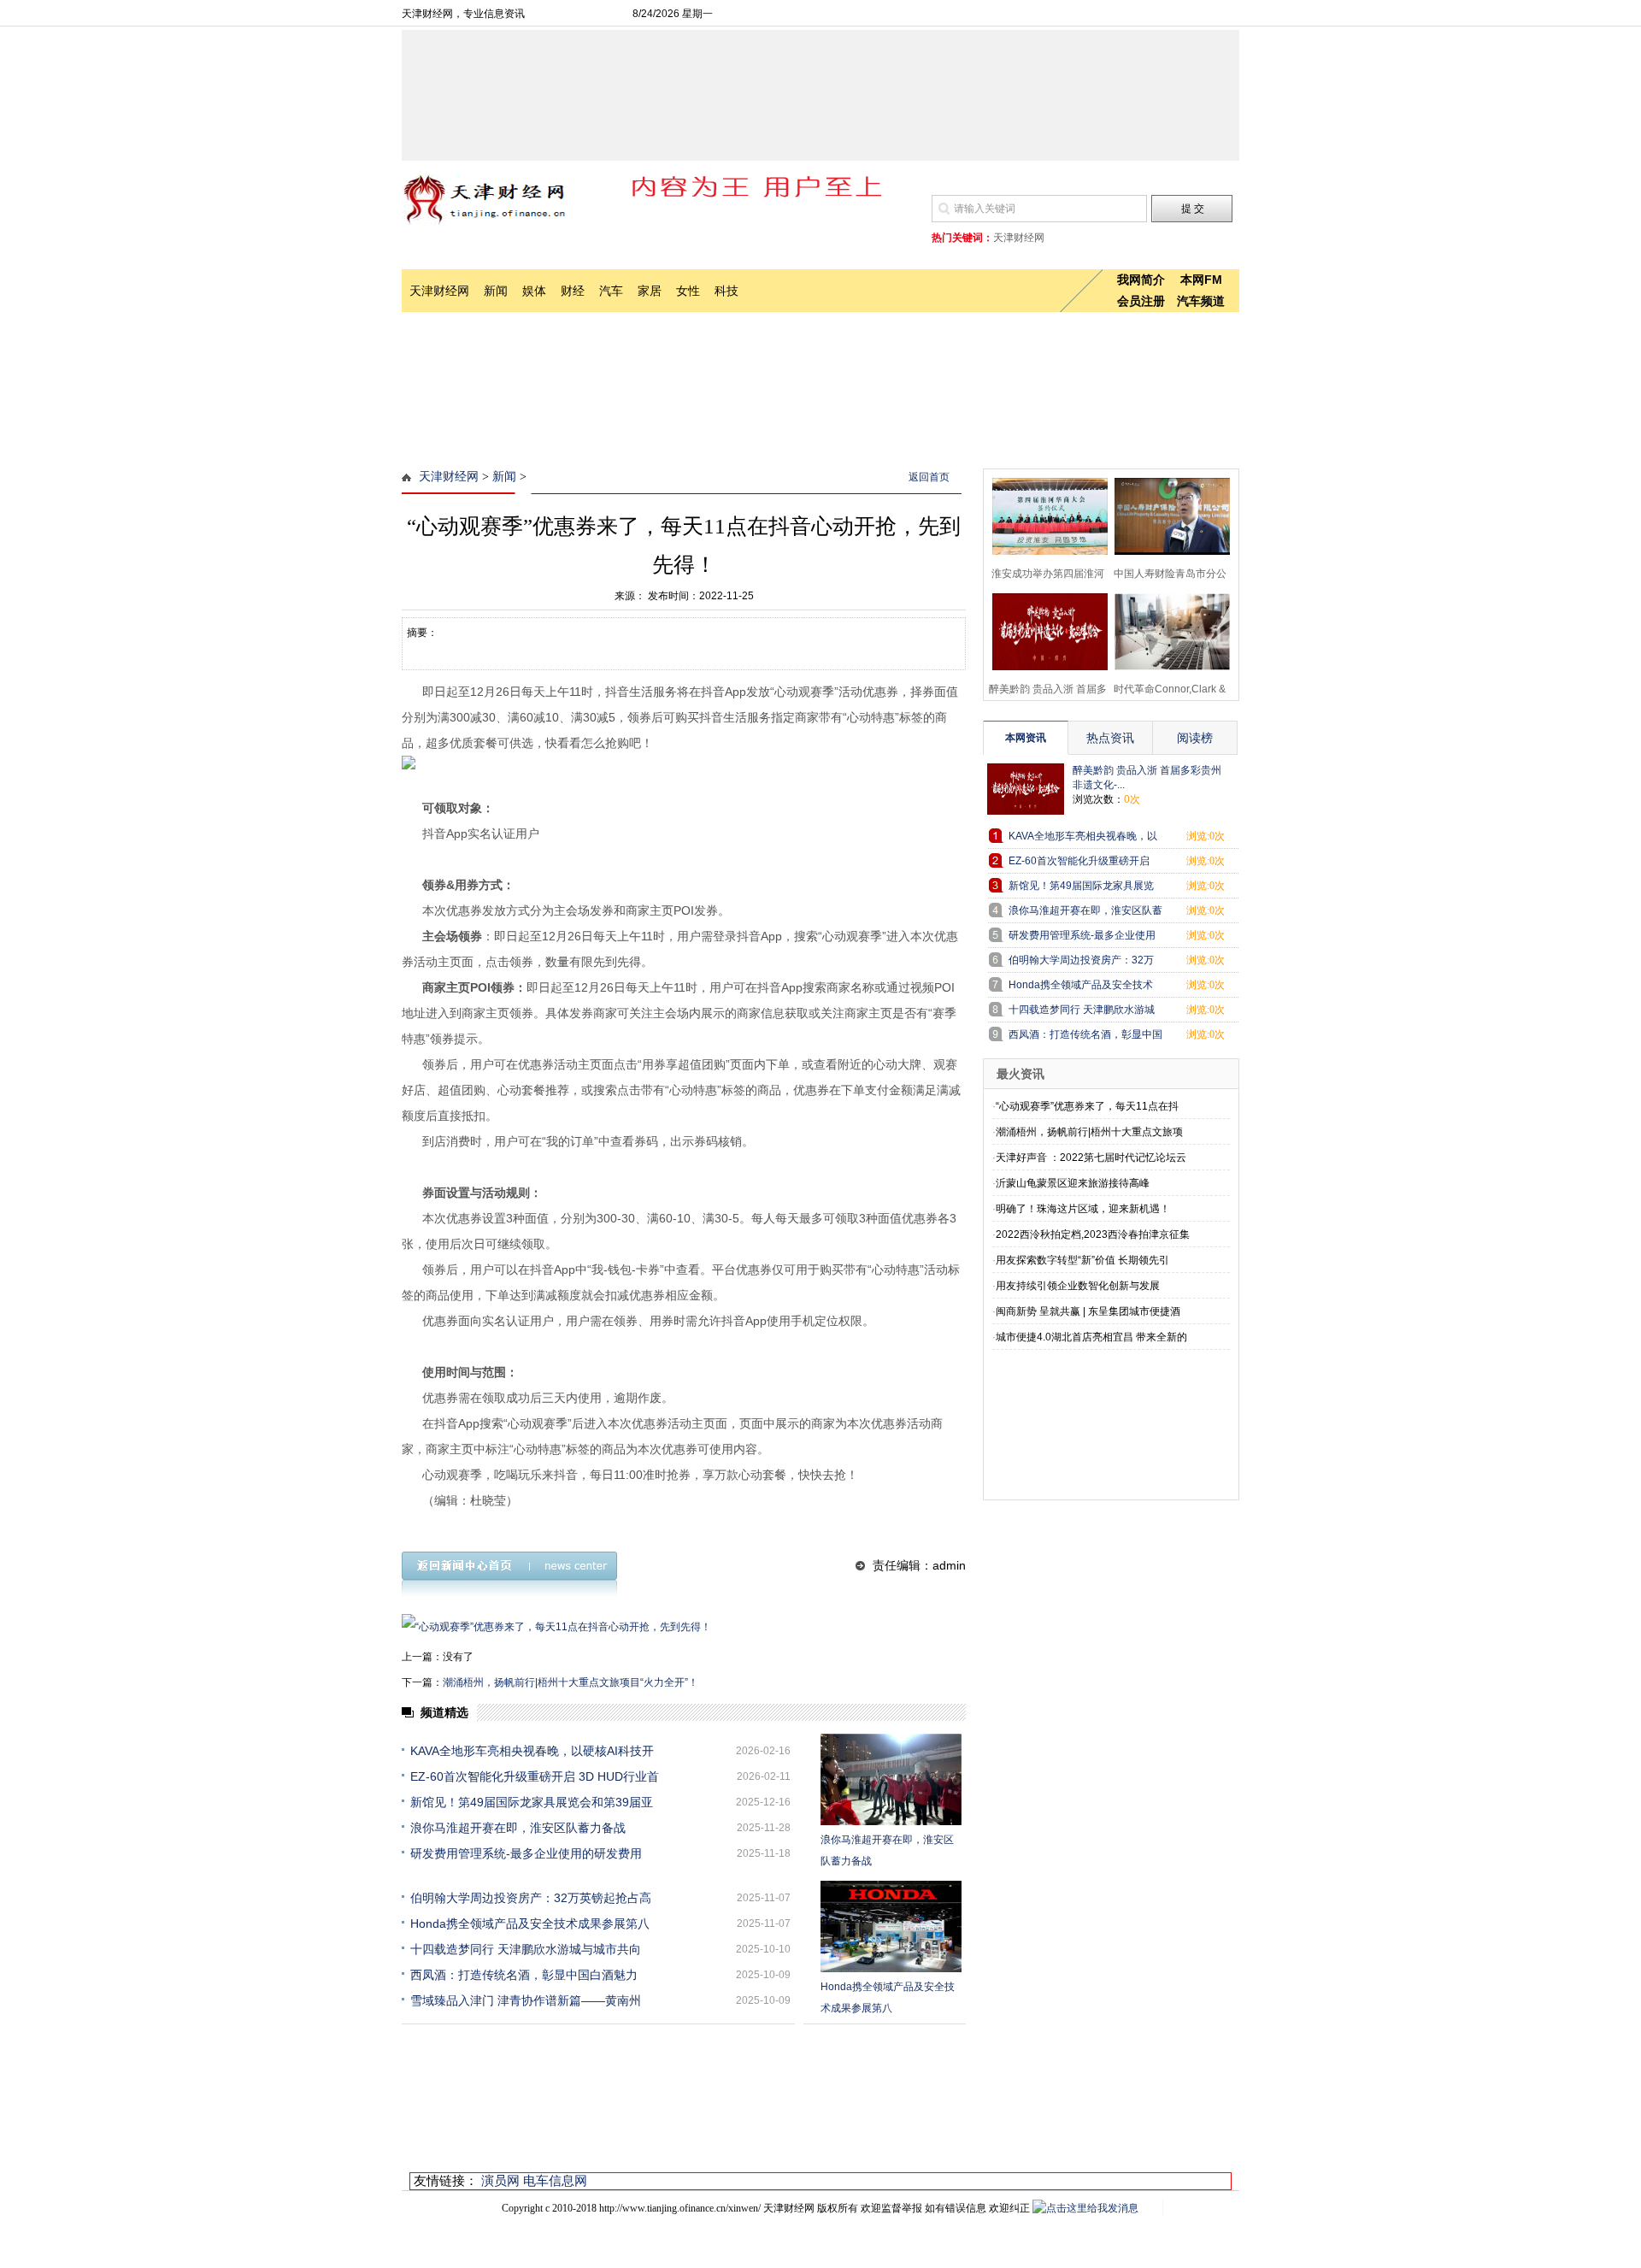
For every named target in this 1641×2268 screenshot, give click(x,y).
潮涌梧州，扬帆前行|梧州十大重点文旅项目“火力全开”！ (571, 1682)
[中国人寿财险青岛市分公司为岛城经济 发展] (1167, 514)
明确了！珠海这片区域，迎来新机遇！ (1083, 1209)
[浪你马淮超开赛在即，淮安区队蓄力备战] (891, 1779)
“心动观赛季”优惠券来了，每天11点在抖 (1087, 1106)
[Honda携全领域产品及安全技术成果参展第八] (891, 1926)
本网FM (1201, 280)
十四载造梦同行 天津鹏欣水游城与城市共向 (526, 1949)
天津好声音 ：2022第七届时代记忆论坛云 (1091, 1158)
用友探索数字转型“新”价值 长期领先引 (1082, 1260)
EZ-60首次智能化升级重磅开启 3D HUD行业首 (535, 1776)
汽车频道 (1201, 301)
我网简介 (1141, 280)
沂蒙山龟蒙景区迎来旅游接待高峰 (1073, 1183)
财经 (573, 291)
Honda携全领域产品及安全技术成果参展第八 (530, 1923)
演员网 (500, 2180)
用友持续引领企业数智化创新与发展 (1078, 1286)
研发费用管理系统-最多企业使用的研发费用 (526, 1853)
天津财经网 (439, 291)
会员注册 (1141, 301)
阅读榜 (1195, 738)
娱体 (534, 291)
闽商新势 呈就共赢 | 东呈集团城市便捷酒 (1088, 1311)
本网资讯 (1026, 738)
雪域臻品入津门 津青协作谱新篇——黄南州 (526, 2000)
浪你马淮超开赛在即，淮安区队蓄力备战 (518, 1828)
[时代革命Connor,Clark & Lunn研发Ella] (1167, 630)
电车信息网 (555, 2180)
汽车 (611, 291)
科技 (726, 291)
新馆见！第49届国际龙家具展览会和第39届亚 (532, 1802)
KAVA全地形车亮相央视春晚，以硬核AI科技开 (532, 1751)
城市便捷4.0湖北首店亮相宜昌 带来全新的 (1091, 1337)
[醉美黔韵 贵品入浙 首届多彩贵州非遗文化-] (1045, 630)
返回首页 (929, 477)
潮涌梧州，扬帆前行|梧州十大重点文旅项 (1089, 1132)
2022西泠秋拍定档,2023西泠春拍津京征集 (1093, 1234)
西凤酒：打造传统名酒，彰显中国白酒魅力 (524, 1975)
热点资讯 (1110, 738)
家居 (650, 291)
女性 (688, 291)
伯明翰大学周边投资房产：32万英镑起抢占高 (531, 1898)
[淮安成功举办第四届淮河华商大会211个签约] (1045, 514)
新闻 (496, 291)
